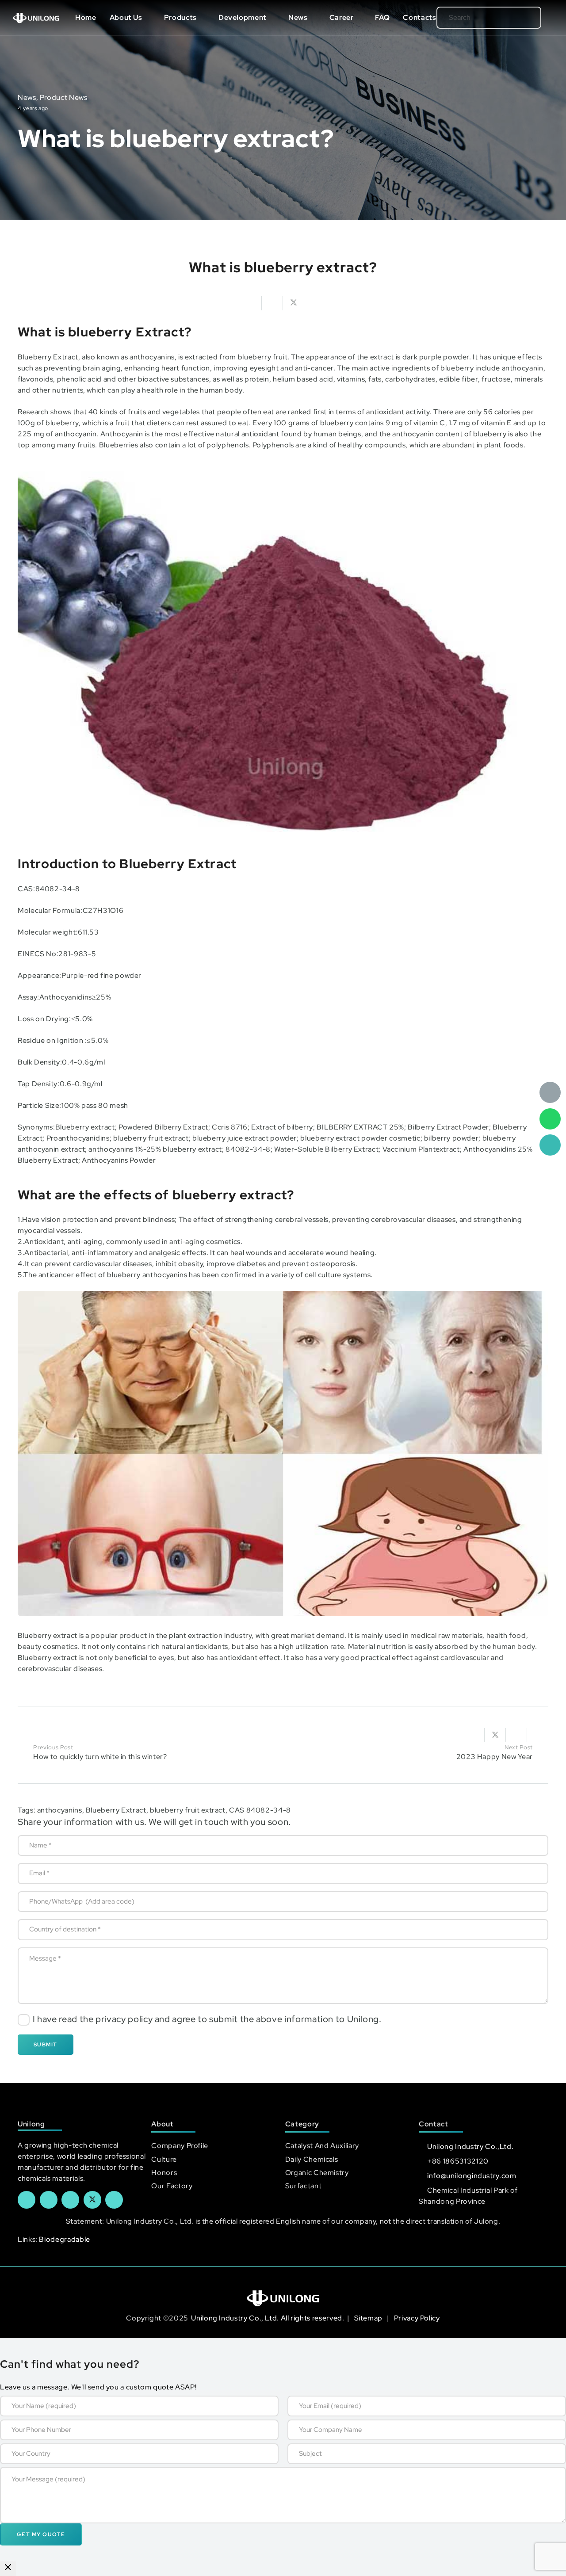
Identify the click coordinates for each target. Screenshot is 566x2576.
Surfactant (303, 2186)
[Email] (550, 1092)
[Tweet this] (294, 303)
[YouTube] (70, 2200)
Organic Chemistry (317, 2173)
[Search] (520, 18)
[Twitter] (92, 2200)
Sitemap (369, 2318)
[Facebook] (27, 2200)
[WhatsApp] (550, 1119)
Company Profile (180, 2146)
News (27, 97)
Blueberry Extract (48, 357)
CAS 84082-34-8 (260, 1810)
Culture (164, 2159)
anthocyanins (60, 1810)
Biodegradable (64, 2239)
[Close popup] (8, 2569)
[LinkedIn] (49, 2200)
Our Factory (172, 2186)
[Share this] (272, 303)
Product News (64, 97)
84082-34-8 (58, 889)
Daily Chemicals (312, 2159)
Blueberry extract (48, 1635)
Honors (164, 2173)
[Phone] (550, 1145)
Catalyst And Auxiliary (322, 2146)
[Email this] (251, 303)
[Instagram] (114, 2200)
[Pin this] (538, 1735)
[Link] (36, 18)
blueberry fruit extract (188, 1810)
